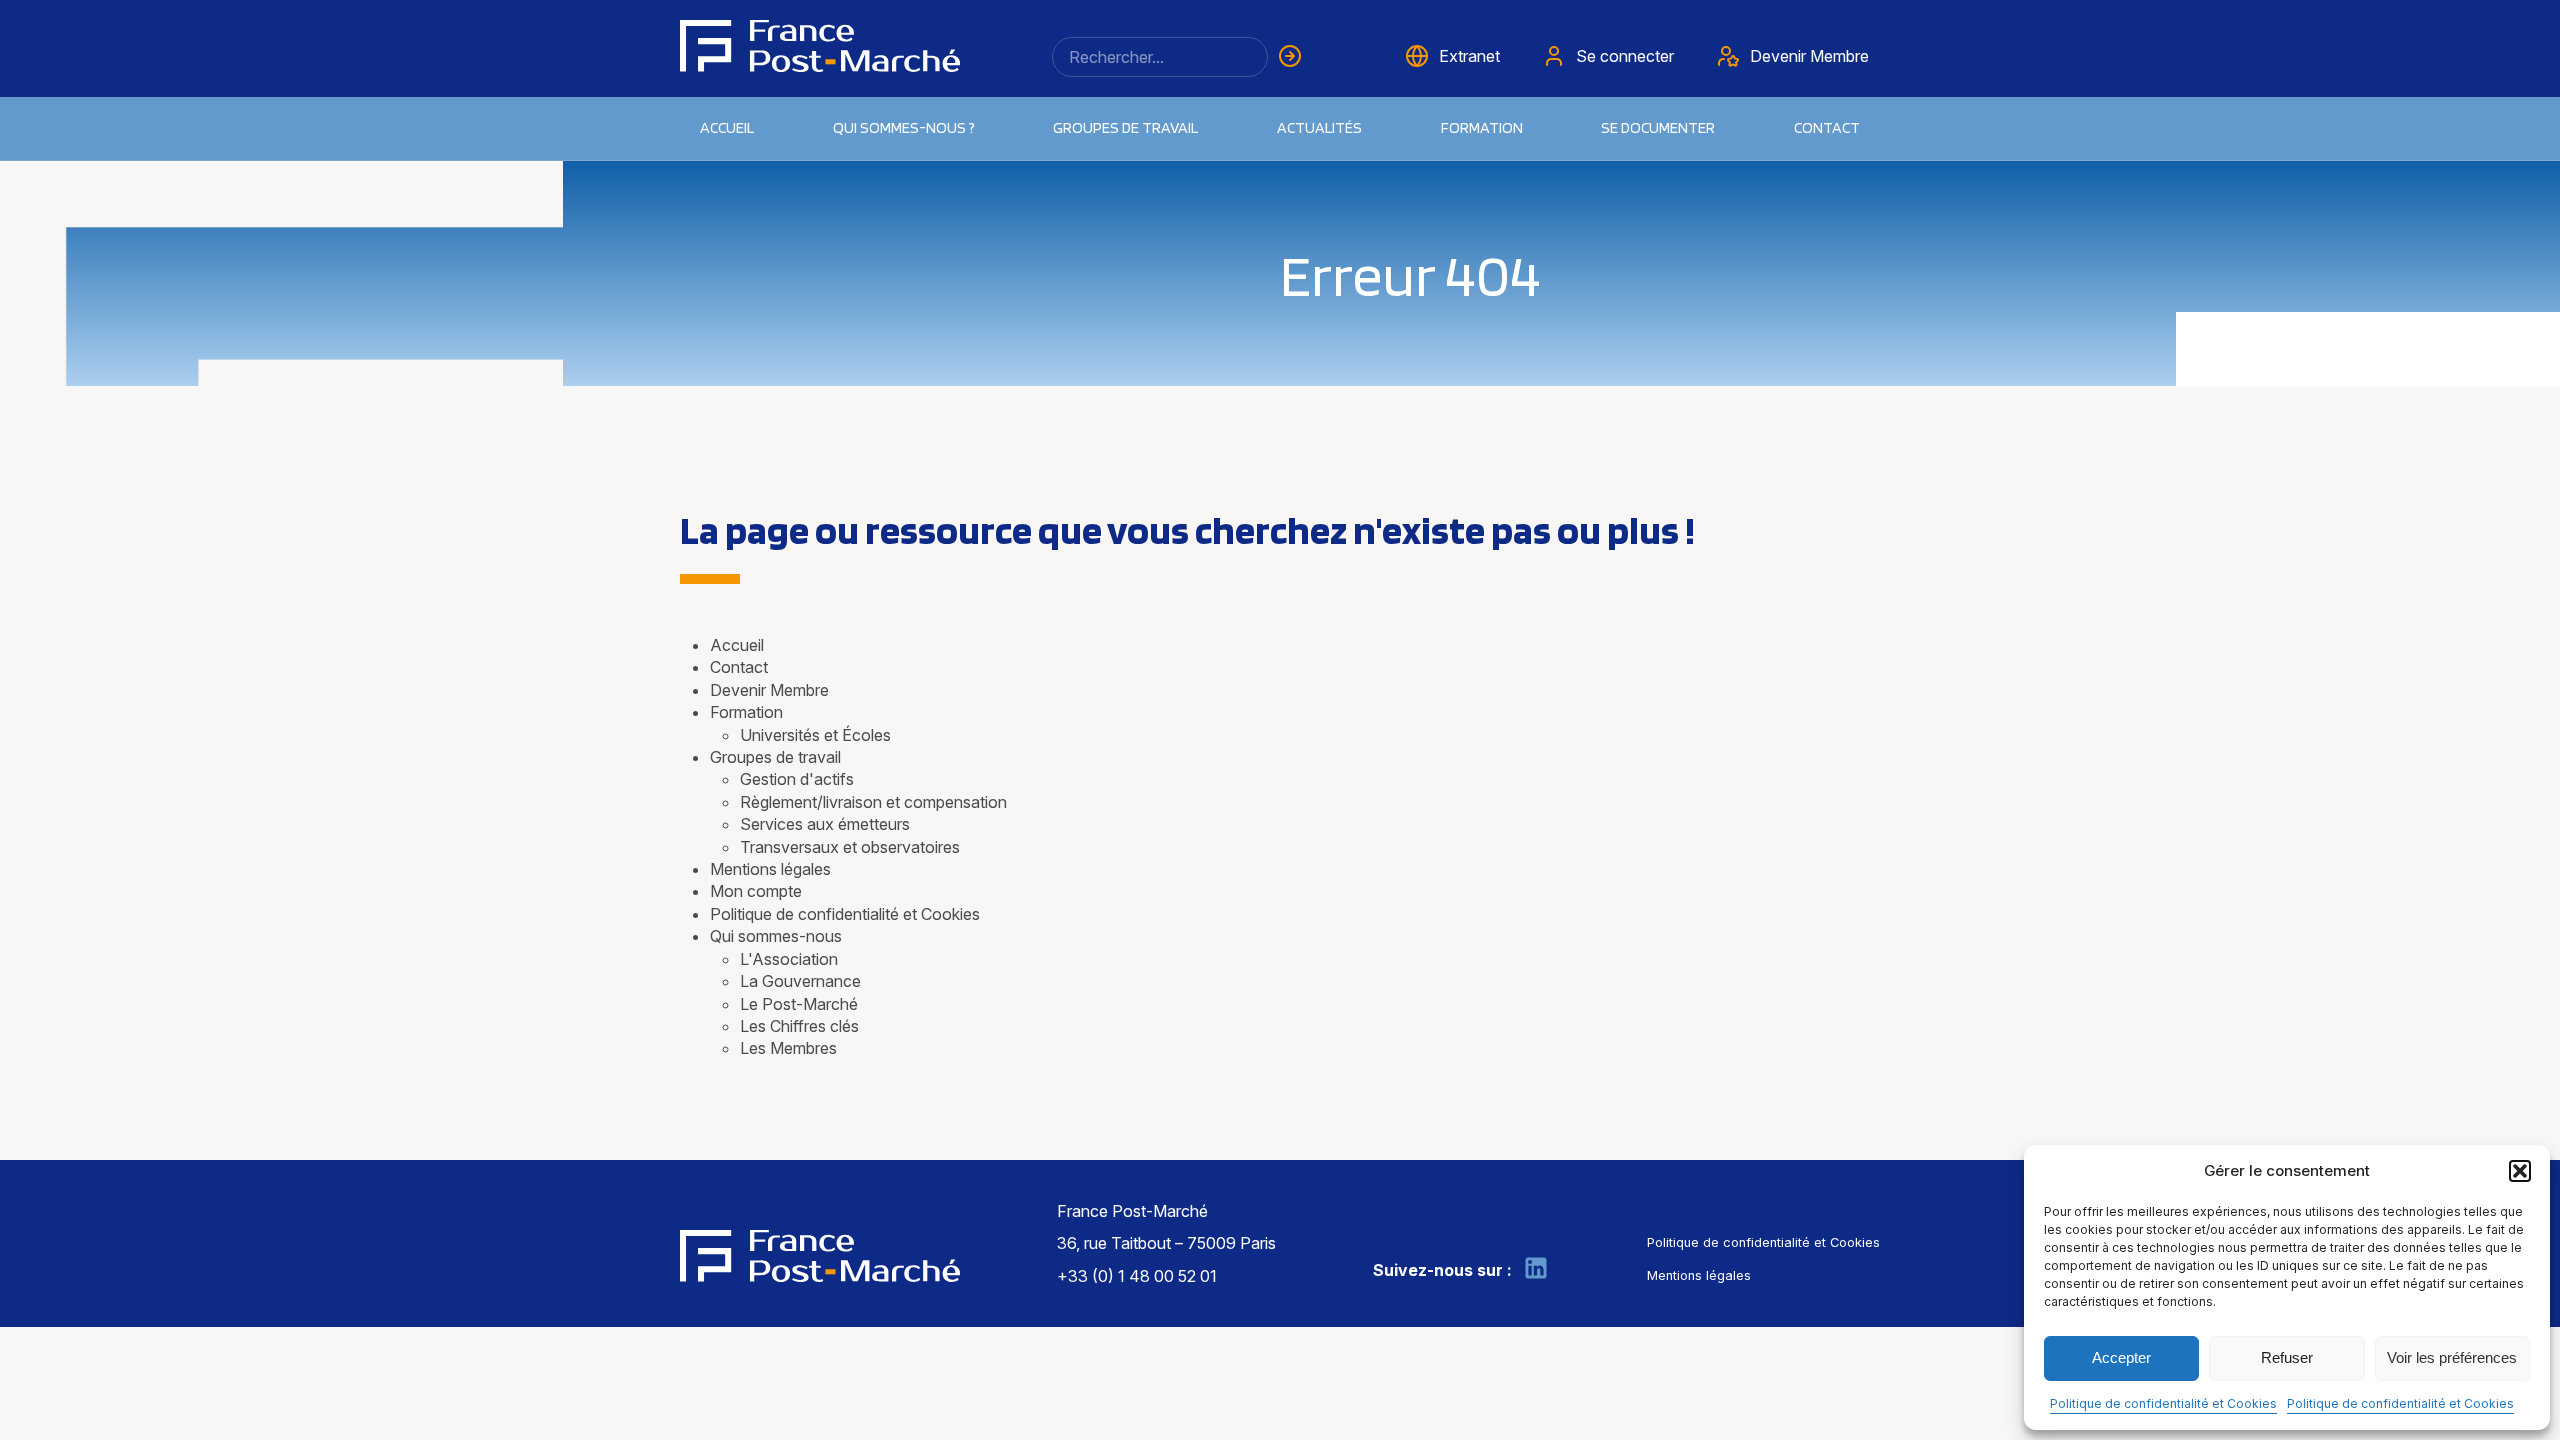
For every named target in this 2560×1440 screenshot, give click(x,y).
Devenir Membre (769, 690)
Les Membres (788, 1048)
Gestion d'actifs (797, 779)
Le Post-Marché (799, 1004)
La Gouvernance (800, 981)
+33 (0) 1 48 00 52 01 (1137, 1276)
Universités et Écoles (815, 735)
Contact (1827, 127)
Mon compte (756, 891)
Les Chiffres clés (799, 1026)
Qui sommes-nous (776, 936)
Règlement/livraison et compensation (873, 802)
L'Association (789, 959)
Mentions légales (770, 869)
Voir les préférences (2452, 1357)
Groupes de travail (1125, 127)
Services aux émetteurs (825, 824)
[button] (2520, 1171)
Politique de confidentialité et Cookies (2163, 1403)
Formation (746, 712)
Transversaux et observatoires (850, 847)
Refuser (2287, 1357)
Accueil (727, 127)
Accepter (2121, 1357)
